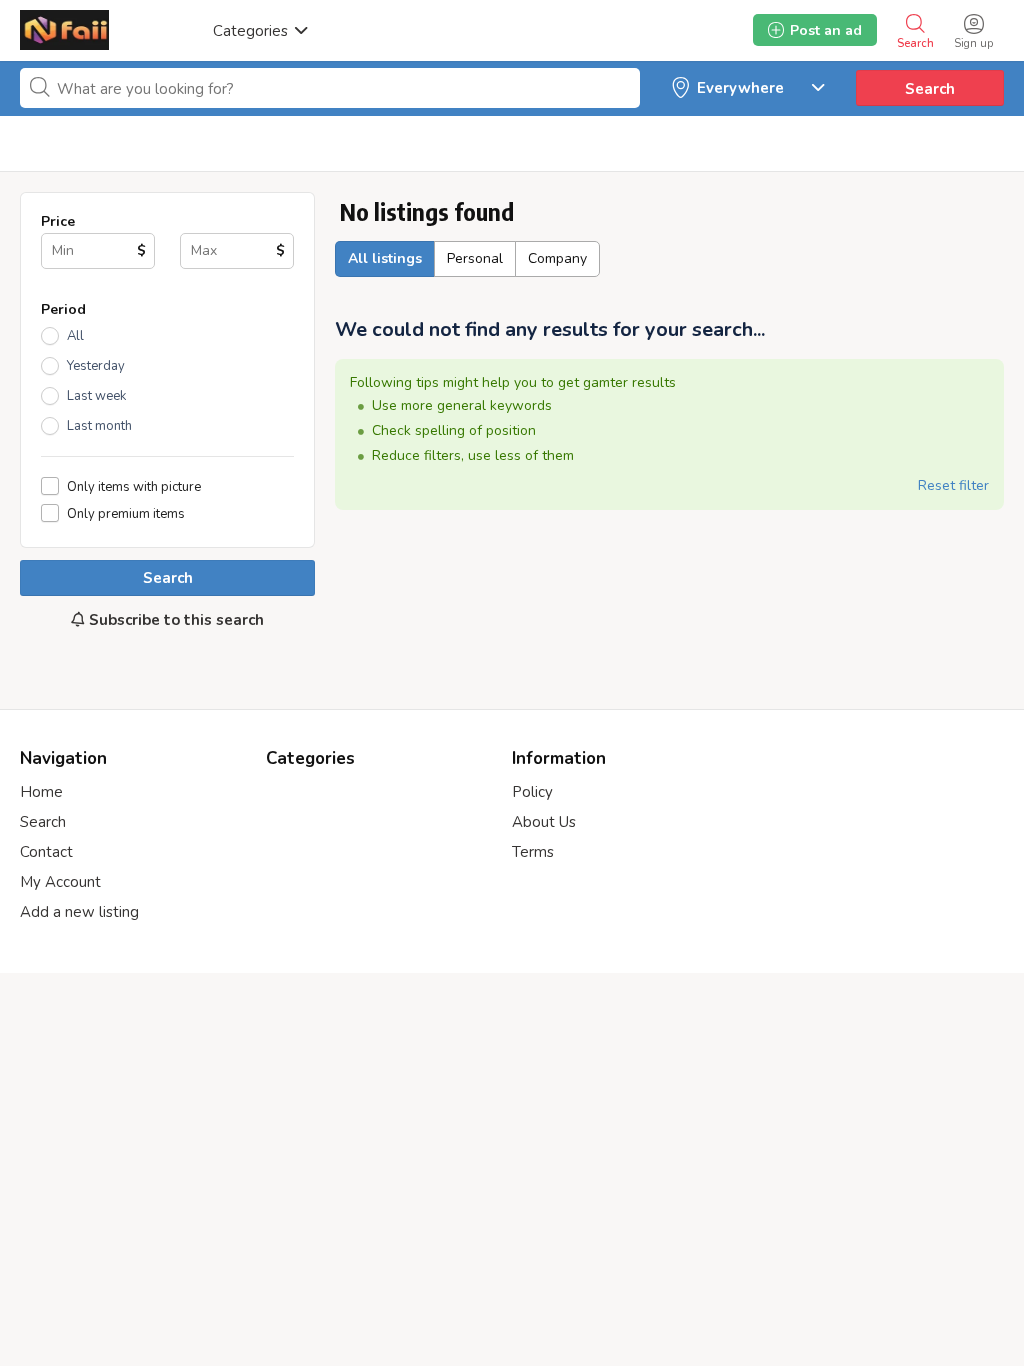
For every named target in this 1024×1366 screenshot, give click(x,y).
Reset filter (953, 485)
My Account (60, 882)
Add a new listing (79, 912)
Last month (99, 426)
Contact (46, 852)
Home (41, 792)
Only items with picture (134, 486)
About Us (544, 822)
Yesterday (96, 366)
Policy (532, 792)
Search (930, 89)
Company (557, 258)
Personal (475, 258)
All (75, 336)
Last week (96, 396)
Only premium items (126, 513)
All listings (385, 258)
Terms (533, 852)
